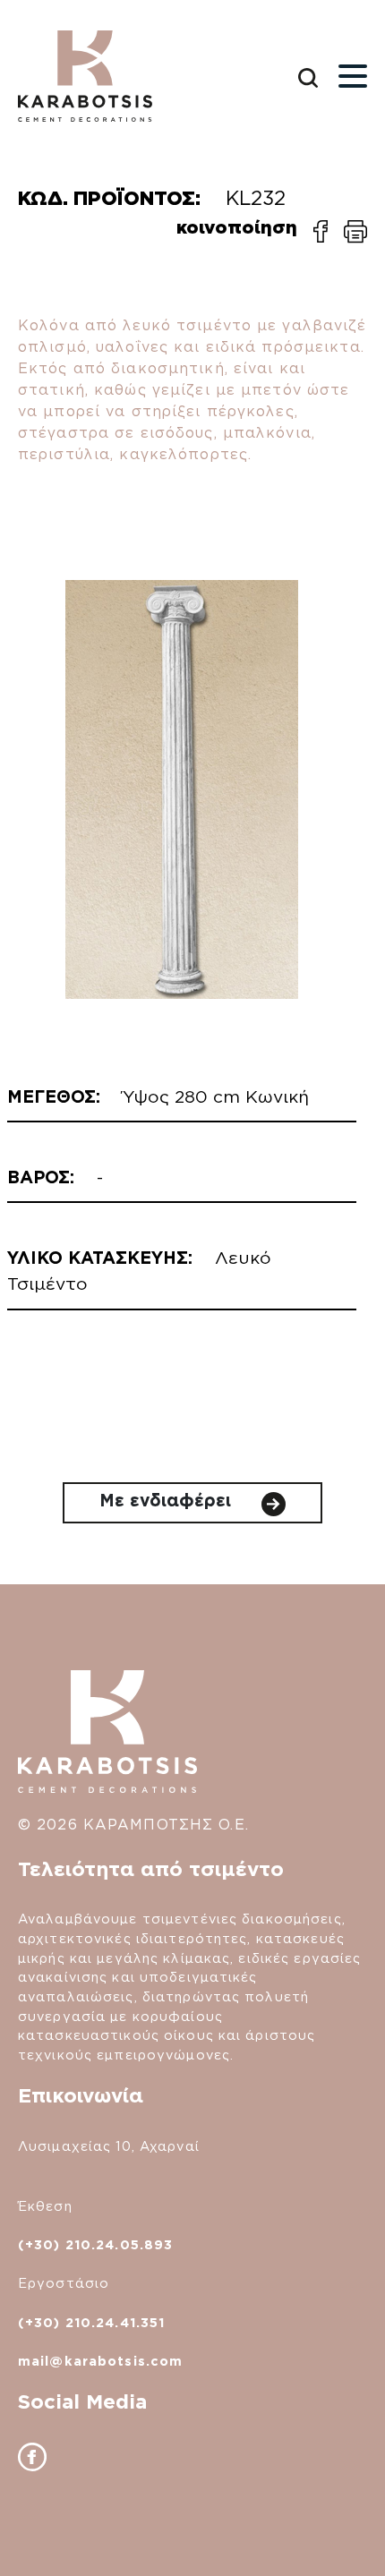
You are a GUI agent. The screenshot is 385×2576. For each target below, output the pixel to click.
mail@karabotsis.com (100, 2361)
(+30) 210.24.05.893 (95, 2244)
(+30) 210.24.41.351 (91, 2322)
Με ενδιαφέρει (168, 1501)
